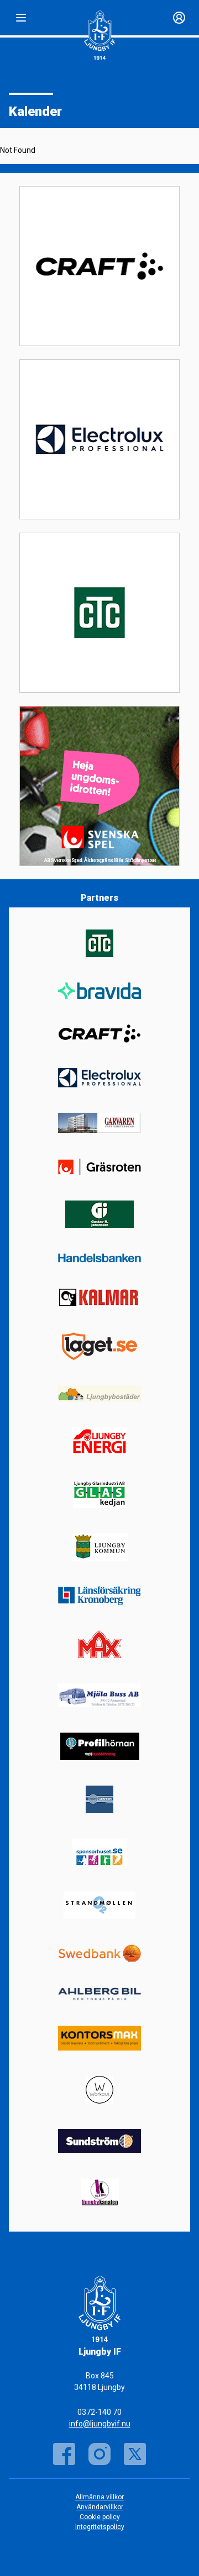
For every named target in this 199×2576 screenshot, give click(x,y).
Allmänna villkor (99, 2497)
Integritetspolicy (100, 2527)
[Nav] (21, 18)
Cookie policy (100, 2517)
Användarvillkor (100, 2507)
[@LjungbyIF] (99, 2454)
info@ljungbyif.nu (100, 2424)
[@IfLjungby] (135, 2454)
